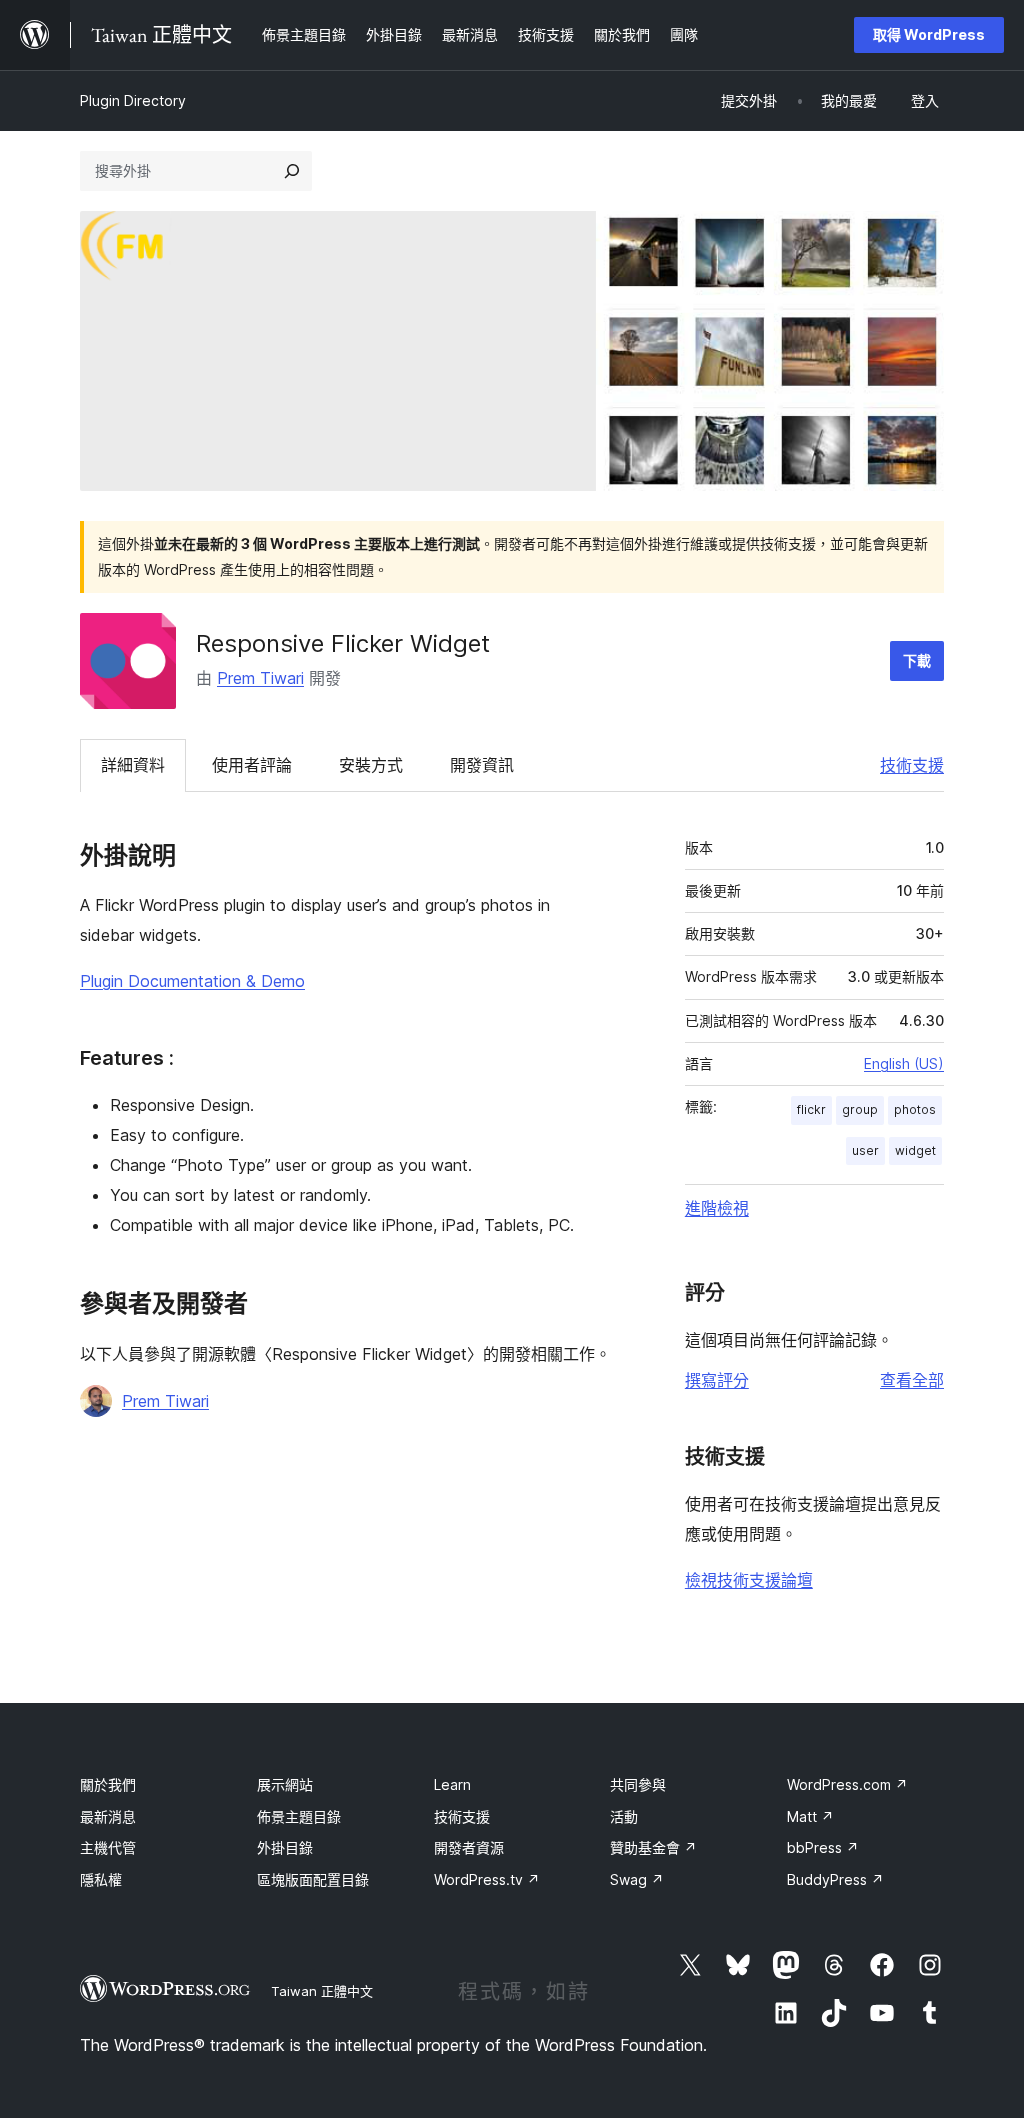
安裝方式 (371, 765)
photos (915, 1109)
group (860, 1109)
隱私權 (101, 1879)
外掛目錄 (285, 1847)
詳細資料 (133, 765)
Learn (452, 1784)
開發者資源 (469, 1847)
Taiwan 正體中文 (322, 1991)
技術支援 (912, 765)
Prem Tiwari (260, 678)
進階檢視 (717, 1208)
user (865, 1150)
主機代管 (108, 1847)
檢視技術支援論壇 (749, 1580)
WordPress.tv (487, 1879)
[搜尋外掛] (292, 171)
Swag (637, 1879)
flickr (811, 1109)
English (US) (904, 1063)
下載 (917, 660)
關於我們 (108, 1784)
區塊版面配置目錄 (313, 1879)
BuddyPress (835, 1879)
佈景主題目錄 (299, 1816)
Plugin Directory (133, 100)
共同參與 (638, 1784)
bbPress (823, 1847)
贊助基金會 (653, 1847)
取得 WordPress (929, 34)
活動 (624, 1816)
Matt (810, 1816)
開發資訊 (482, 765)
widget (915, 1150)
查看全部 (912, 1380)
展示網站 (285, 1784)
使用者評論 (252, 765)
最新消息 (108, 1816)
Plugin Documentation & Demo (192, 981)
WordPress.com (847, 1784)
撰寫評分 (717, 1380)
